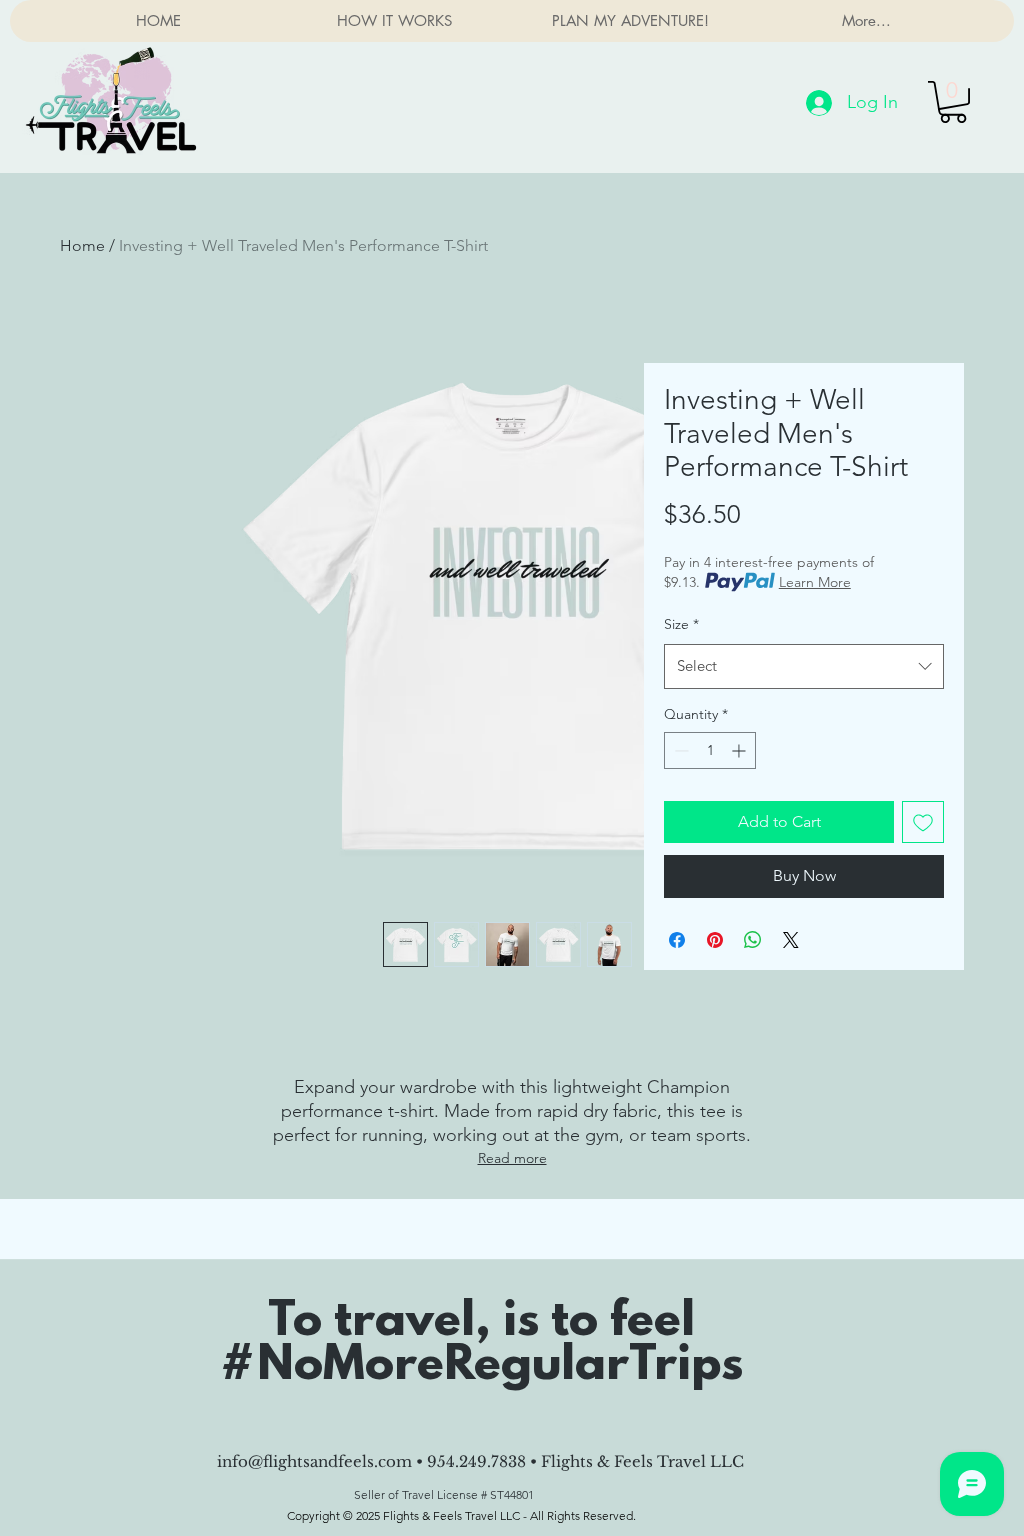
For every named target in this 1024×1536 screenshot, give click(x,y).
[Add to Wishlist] (923, 822)
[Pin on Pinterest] (715, 940)
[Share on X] (791, 940)
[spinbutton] (710, 750)
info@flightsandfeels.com (314, 1461)
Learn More (815, 582)
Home (82, 245)
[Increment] (740, 750)
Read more (512, 1158)
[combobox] (804, 666)
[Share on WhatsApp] (753, 940)
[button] (953, 102)
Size (681, 624)
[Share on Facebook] (677, 940)
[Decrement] (679, 750)
